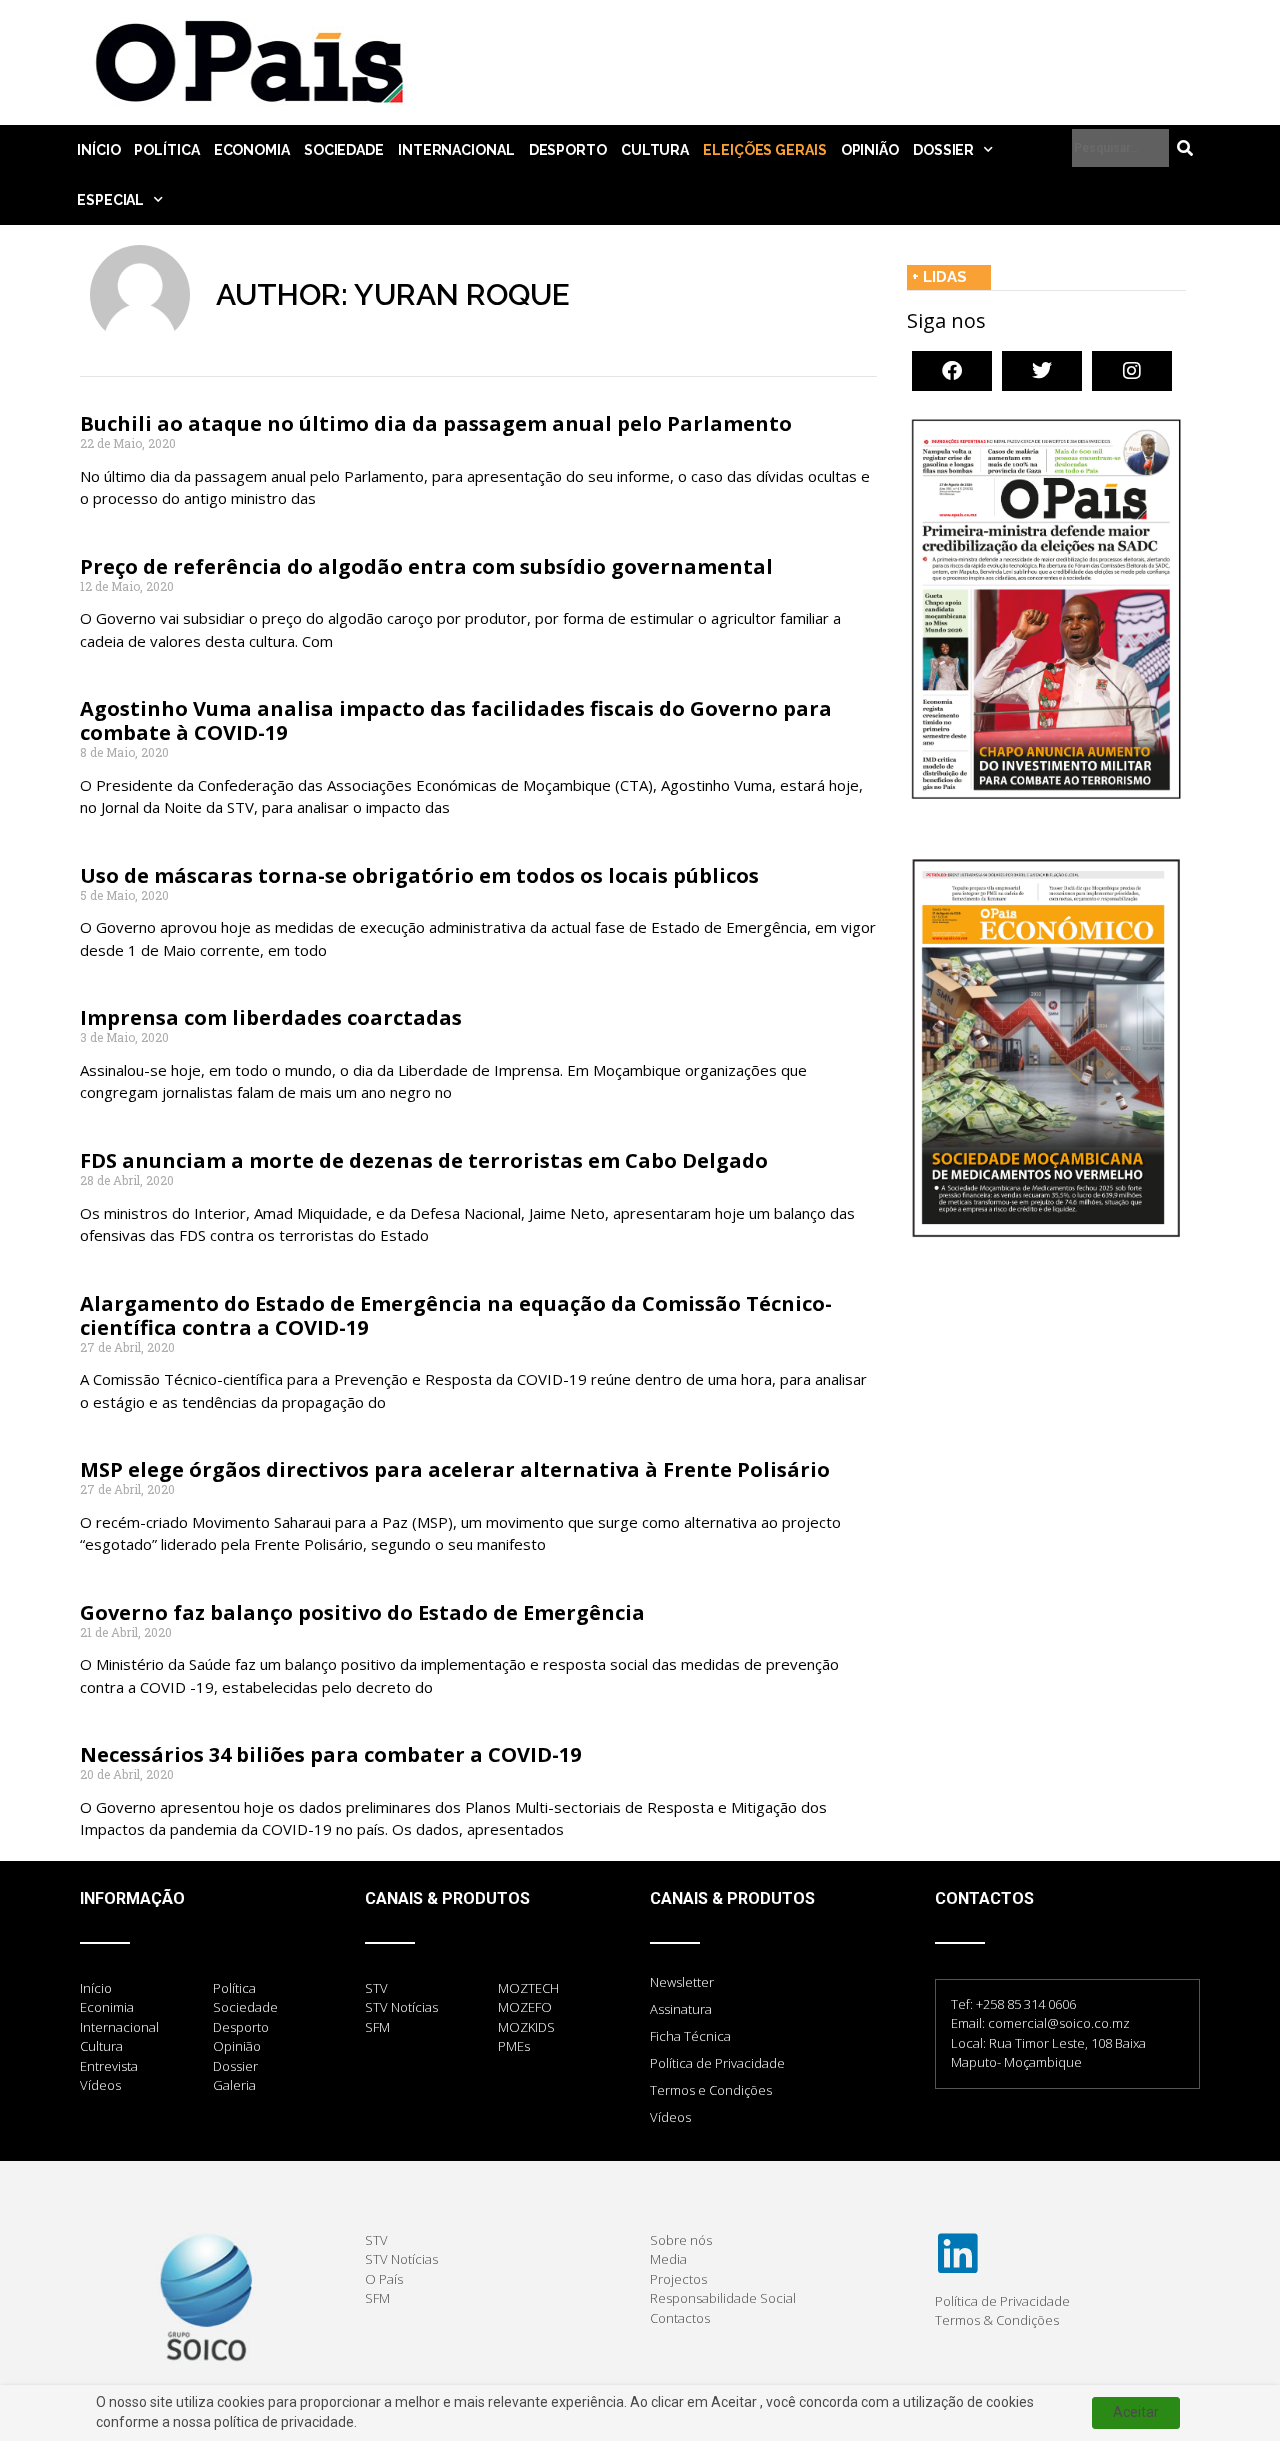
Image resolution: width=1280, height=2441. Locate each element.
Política (166, 150)
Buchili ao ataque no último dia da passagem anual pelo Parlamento (436, 423)
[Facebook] (952, 371)
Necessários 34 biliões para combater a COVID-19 (330, 1754)
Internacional (456, 150)
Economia (252, 150)
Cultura (655, 150)
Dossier (943, 150)
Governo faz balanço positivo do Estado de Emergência (362, 1612)
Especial (110, 200)
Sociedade (344, 150)
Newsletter (682, 1982)
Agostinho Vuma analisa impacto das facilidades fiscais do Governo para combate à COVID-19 (456, 720)
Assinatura (681, 2009)
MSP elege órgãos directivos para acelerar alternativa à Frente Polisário (455, 1469)
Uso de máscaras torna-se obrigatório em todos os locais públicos (419, 875)
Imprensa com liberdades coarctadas (271, 1017)
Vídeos (670, 2117)
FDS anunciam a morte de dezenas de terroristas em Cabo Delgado (424, 1160)
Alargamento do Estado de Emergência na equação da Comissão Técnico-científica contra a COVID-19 (456, 1315)
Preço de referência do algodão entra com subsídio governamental (426, 566)
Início (98, 150)
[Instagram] (1132, 371)
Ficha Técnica (690, 2036)
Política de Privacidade (717, 2063)
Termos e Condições (711, 2090)
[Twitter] (1042, 371)
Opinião (870, 150)
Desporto (568, 150)
